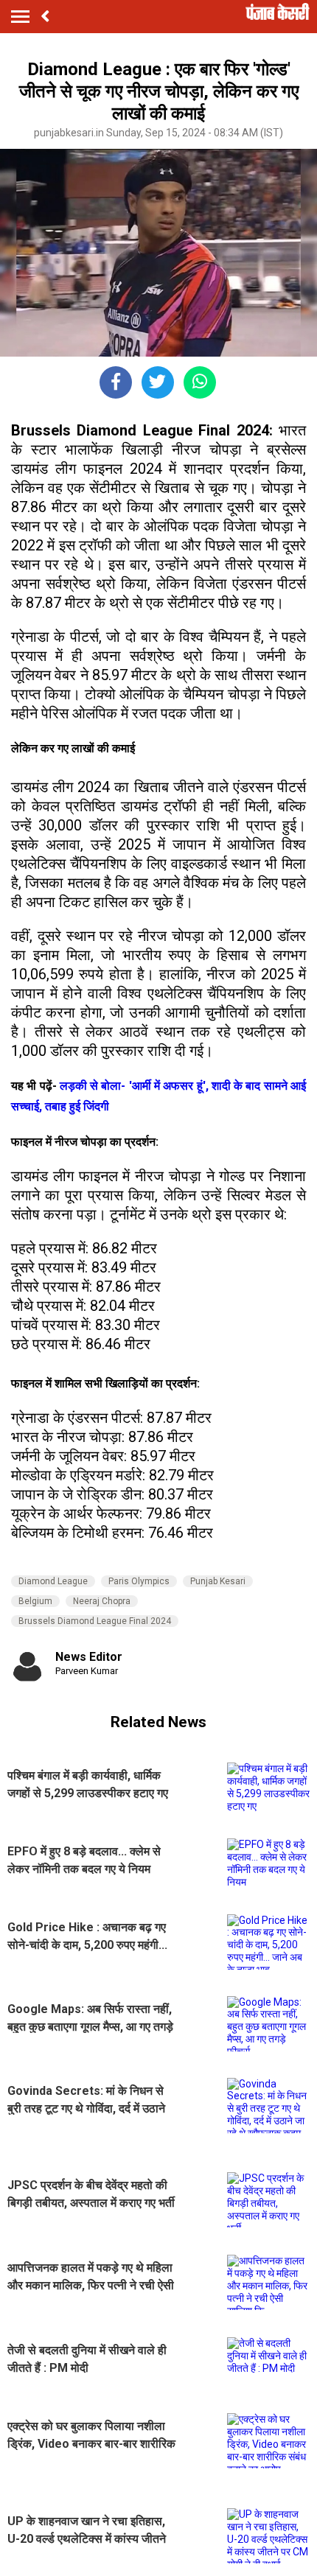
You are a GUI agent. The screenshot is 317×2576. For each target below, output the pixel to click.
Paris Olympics (139, 1581)
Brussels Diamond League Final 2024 (95, 1621)
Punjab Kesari (218, 1581)
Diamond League (53, 1581)
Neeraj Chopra (102, 1601)
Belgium (35, 1601)
